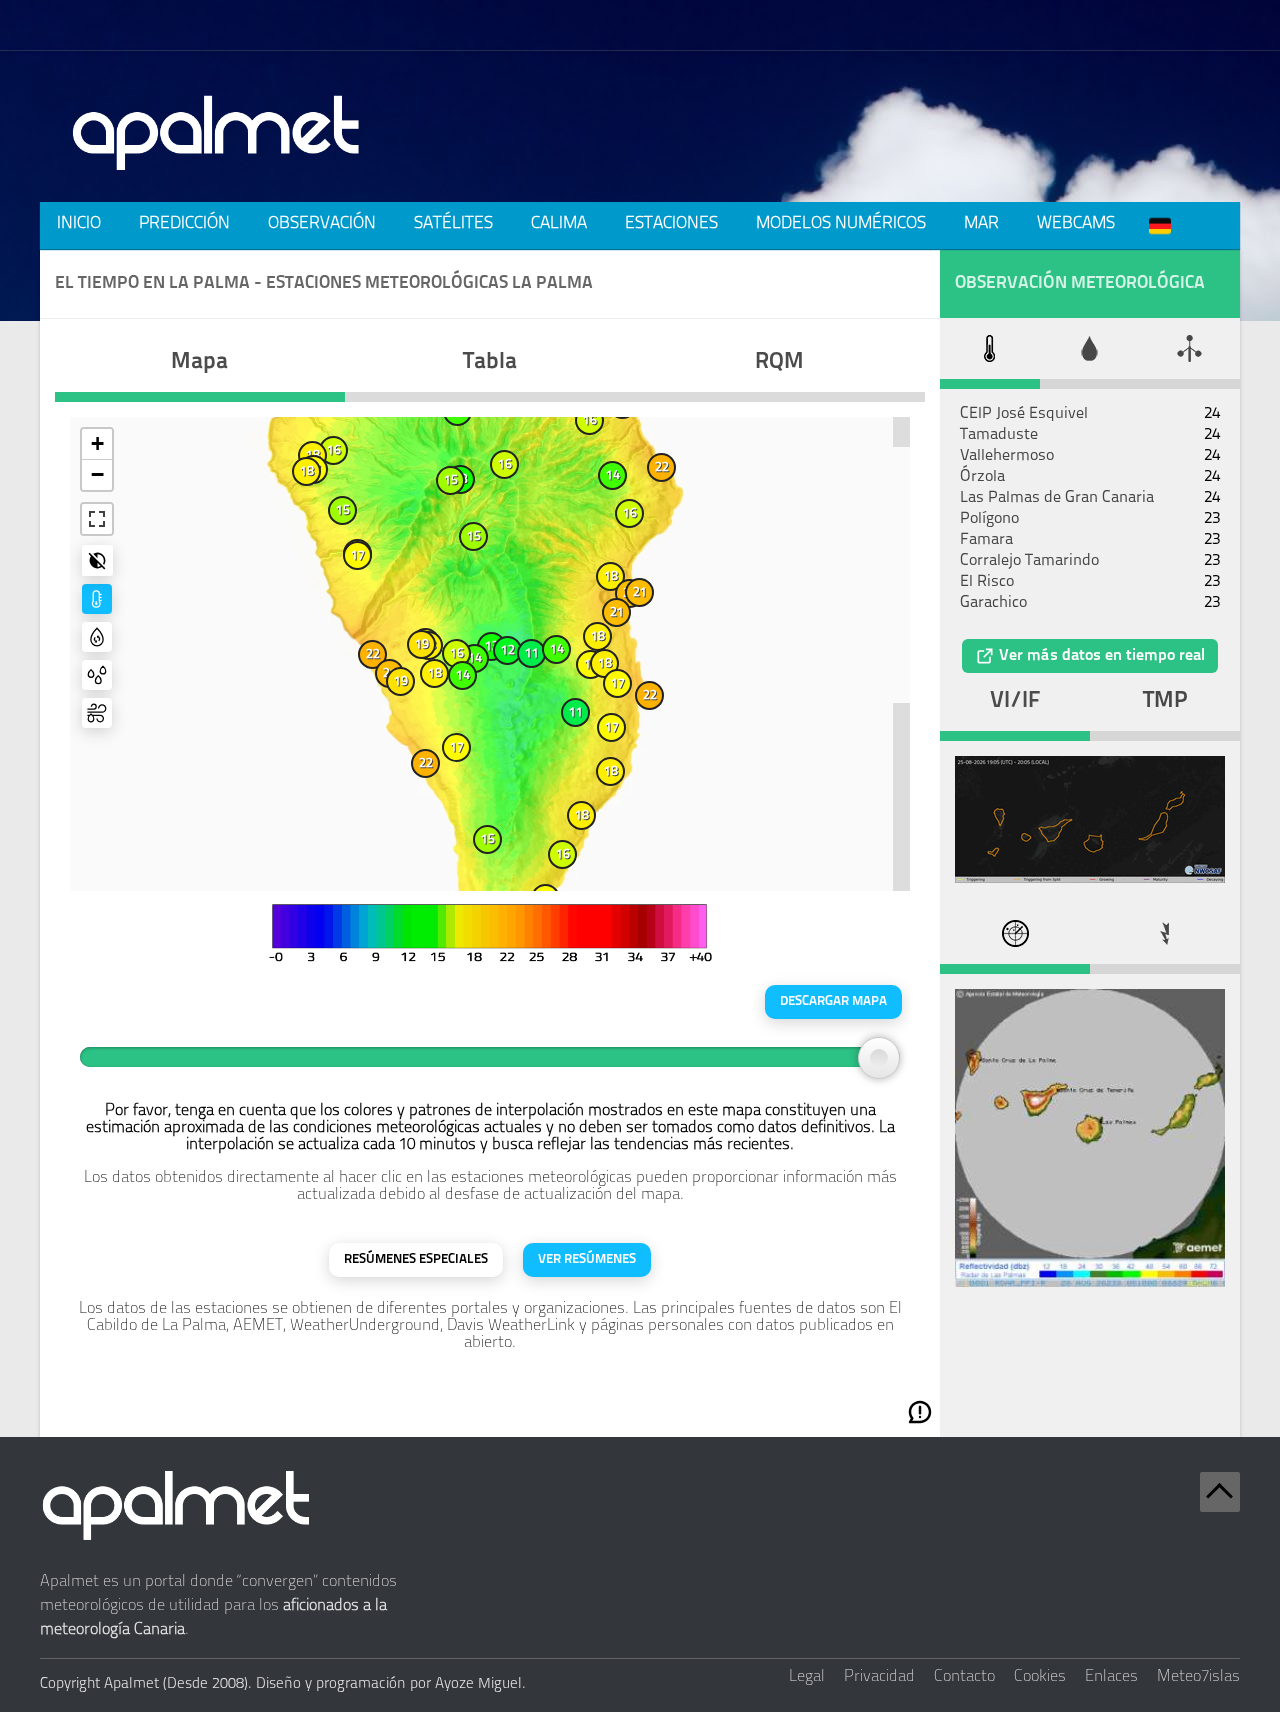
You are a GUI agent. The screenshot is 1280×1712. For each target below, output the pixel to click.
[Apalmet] (217, 176)
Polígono (989, 519)
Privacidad (879, 1677)
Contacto (964, 1677)
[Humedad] (97, 637)
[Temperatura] (97, 599)
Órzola (982, 477)
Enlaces (1111, 1677)
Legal (807, 1677)
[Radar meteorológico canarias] (1090, 1283)
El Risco (987, 582)
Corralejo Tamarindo (1029, 561)
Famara (986, 540)
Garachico (993, 603)
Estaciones (671, 223)
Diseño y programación (331, 1684)
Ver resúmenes (587, 1259)
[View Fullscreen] (97, 519)
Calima (559, 223)
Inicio (79, 223)
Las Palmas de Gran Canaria (1057, 498)
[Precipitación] (97, 675)
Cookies (1040, 1677)
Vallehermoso (1007, 456)
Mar (981, 223)
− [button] (97, 474)
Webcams (1076, 223)
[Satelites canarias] (1090, 879)
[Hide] (97, 560)
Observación (322, 223)
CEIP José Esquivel (1024, 414)
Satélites (453, 223)
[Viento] (97, 713)
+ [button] (97, 443)
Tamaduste (999, 435)
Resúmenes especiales (416, 1259)
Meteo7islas (1198, 1677)
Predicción (184, 223)
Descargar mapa (833, 1001)
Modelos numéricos (841, 223)
